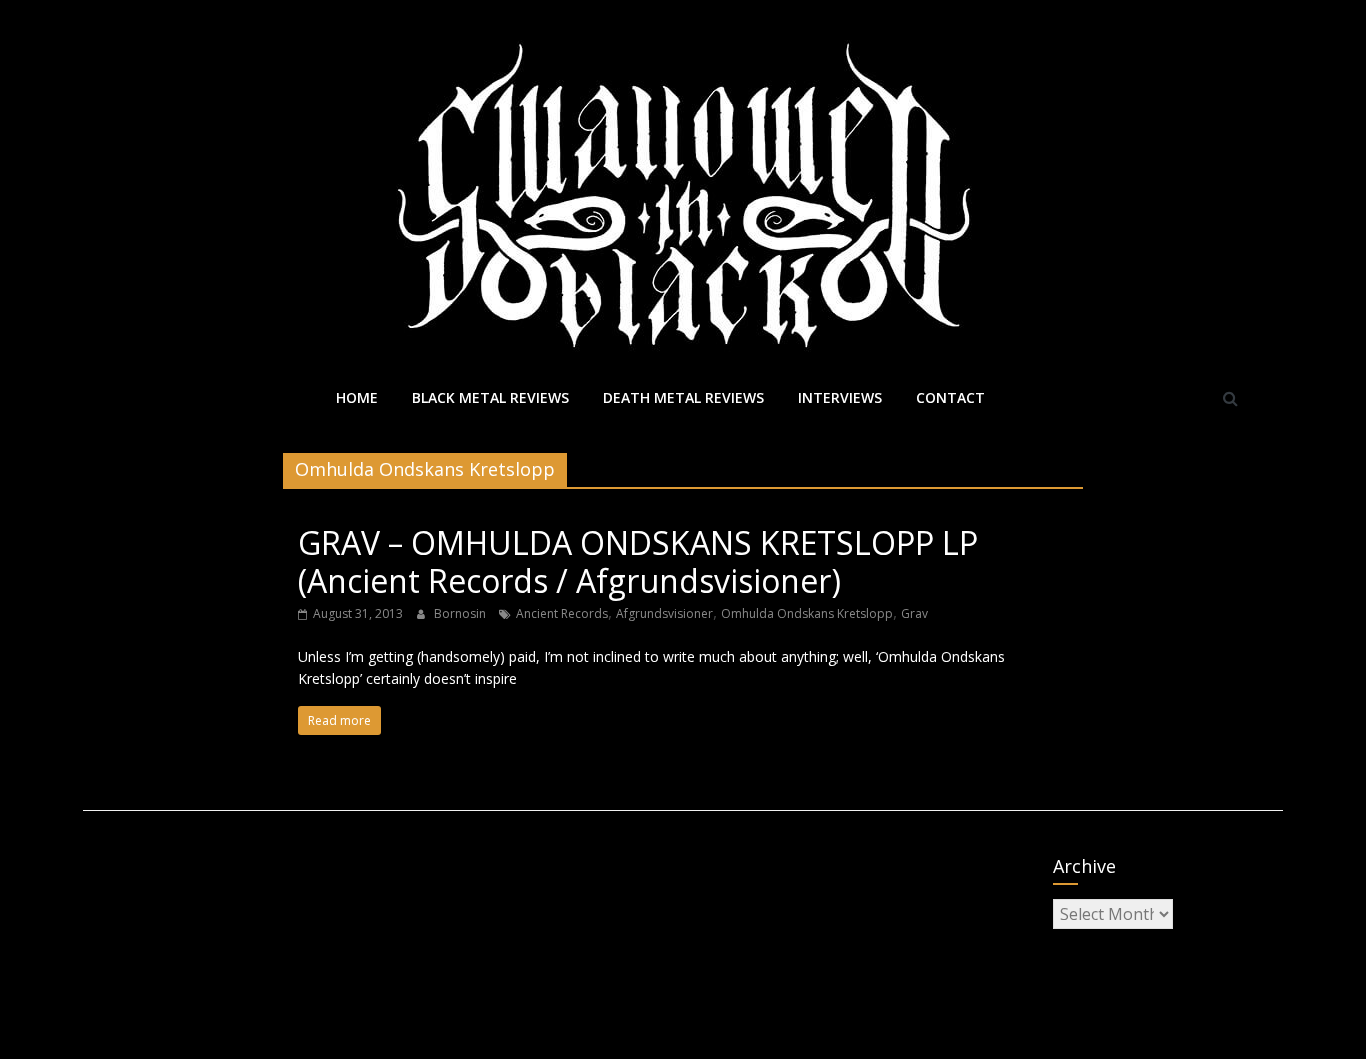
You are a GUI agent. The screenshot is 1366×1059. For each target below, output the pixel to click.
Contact (950, 397)
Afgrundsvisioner (664, 613)
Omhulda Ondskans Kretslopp (807, 613)
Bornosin (461, 613)
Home (357, 397)
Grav (914, 613)
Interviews (840, 397)
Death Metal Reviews (683, 397)
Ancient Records (562, 613)
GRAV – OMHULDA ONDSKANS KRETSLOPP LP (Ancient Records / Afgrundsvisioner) (638, 561)
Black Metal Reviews (490, 397)
